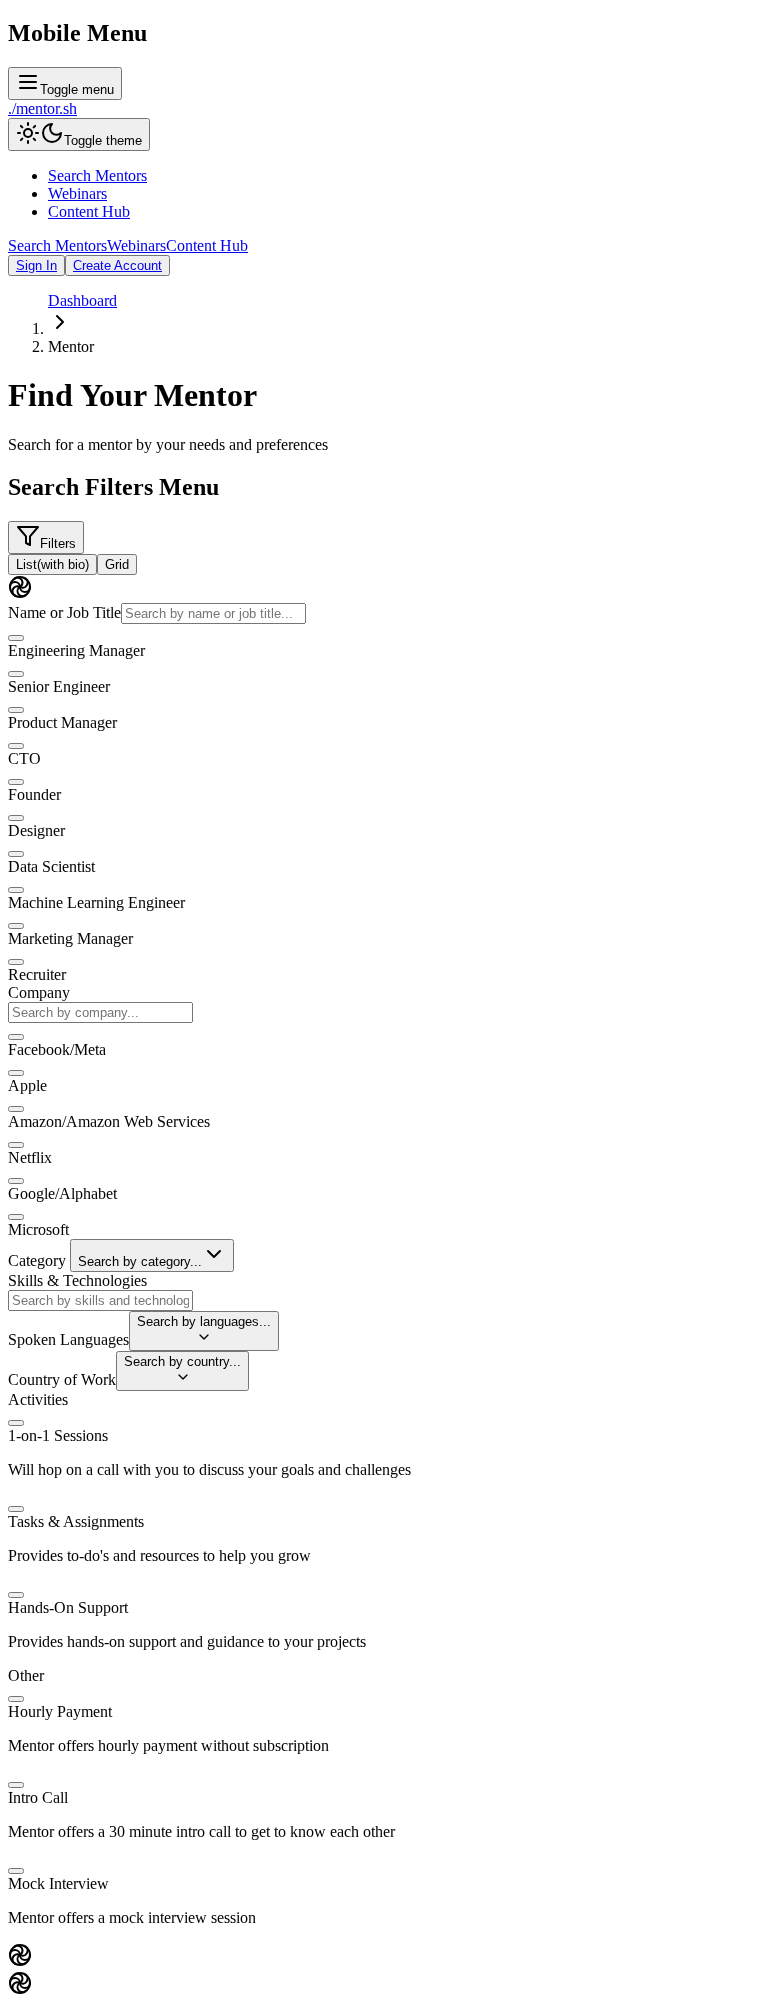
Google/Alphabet (62, 1193)
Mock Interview (58, 1883)
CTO (24, 758)
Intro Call (38, 1797)
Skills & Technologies (77, 1280)
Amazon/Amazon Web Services (109, 1121)
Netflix (30, 1157)
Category (37, 1260)
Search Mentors (97, 175)
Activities (38, 1399)
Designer (36, 830)
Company (39, 992)
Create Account (117, 265)
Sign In (36, 265)
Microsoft (38, 1229)
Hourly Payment (60, 1711)
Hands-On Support (68, 1607)
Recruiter (37, 974)
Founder (34, 794)
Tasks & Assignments (76, 1521)
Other (26, 1675)
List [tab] (52, 564)
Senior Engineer (59, 686)
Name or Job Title (64, 612)
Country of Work (62, 1379)
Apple (27, 1085)
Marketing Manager (70, 938)
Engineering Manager (76, 650)
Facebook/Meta (57, 1049)
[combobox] (100, 1012)
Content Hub (89, 211)
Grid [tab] (117, 564)
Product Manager (62, 722)
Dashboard (82, 300)
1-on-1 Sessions (58, 1435)
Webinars (77, 193)
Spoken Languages (68, 1339)
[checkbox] (16, 638)
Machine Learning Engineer (96, 902)
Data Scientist (51, 866)
